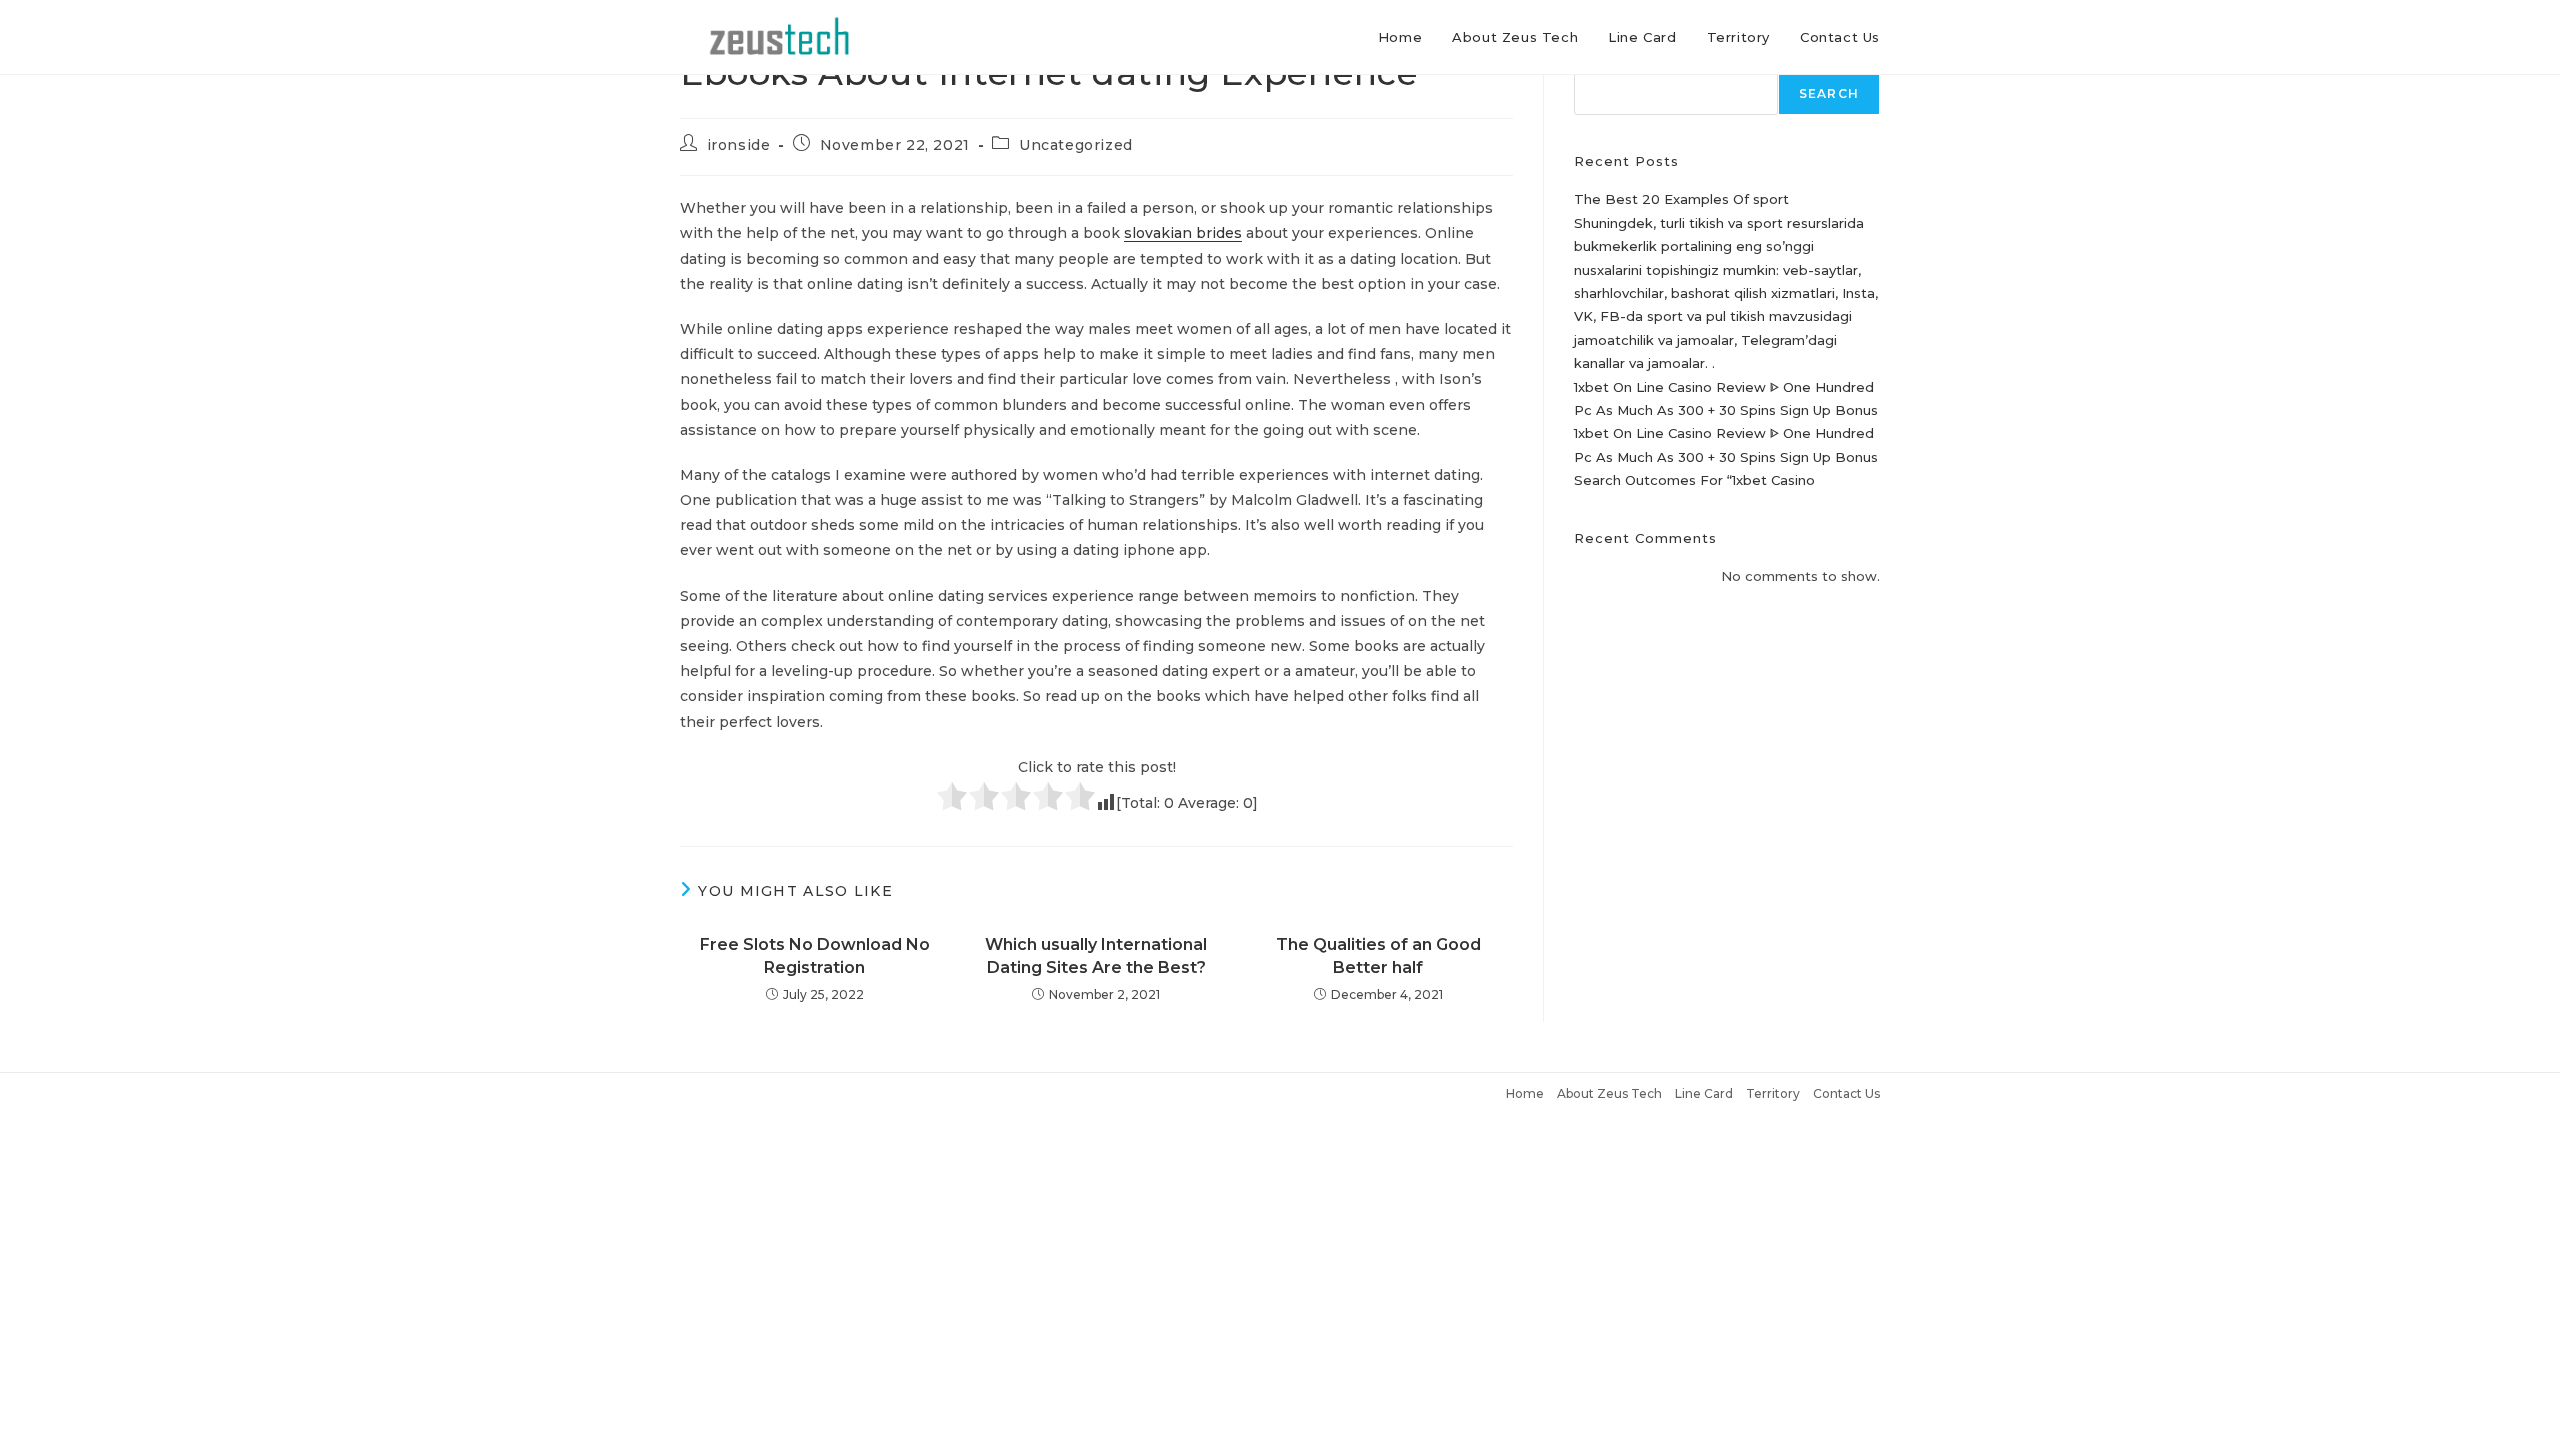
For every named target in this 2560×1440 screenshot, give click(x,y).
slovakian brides (1183, 233)
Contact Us (1846, 1093)
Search (1829, 93)
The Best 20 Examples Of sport (1681, 199)
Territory (1773, 1093)
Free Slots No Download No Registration (815, 955)
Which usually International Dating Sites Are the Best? (1096, 955)
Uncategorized (1076, 145)
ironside (739, 145)
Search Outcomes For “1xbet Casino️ (1694, 480)
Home (1525, 1093)
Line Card (1704, 1093)
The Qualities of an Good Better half (1378, 955)
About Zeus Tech (1609, 1093)
